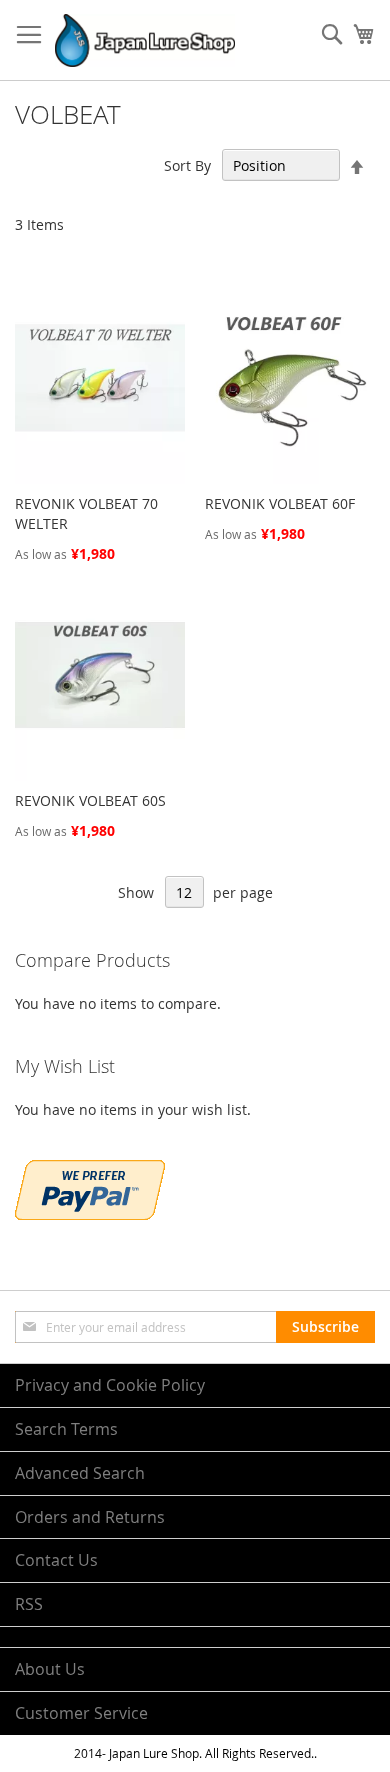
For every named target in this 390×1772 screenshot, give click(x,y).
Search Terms (66, 1429)
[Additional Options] (90, 1214)
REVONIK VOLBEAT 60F (280, 503)
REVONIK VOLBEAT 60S (90, 800)
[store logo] (145, 40)
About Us (50, 1669)
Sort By (187, 165)
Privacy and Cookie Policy (110, 1385)
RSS (29, 1604)
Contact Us (56, 1560)
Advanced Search (80, 1473)
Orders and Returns (90, 1517)
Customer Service (81, 1713)
